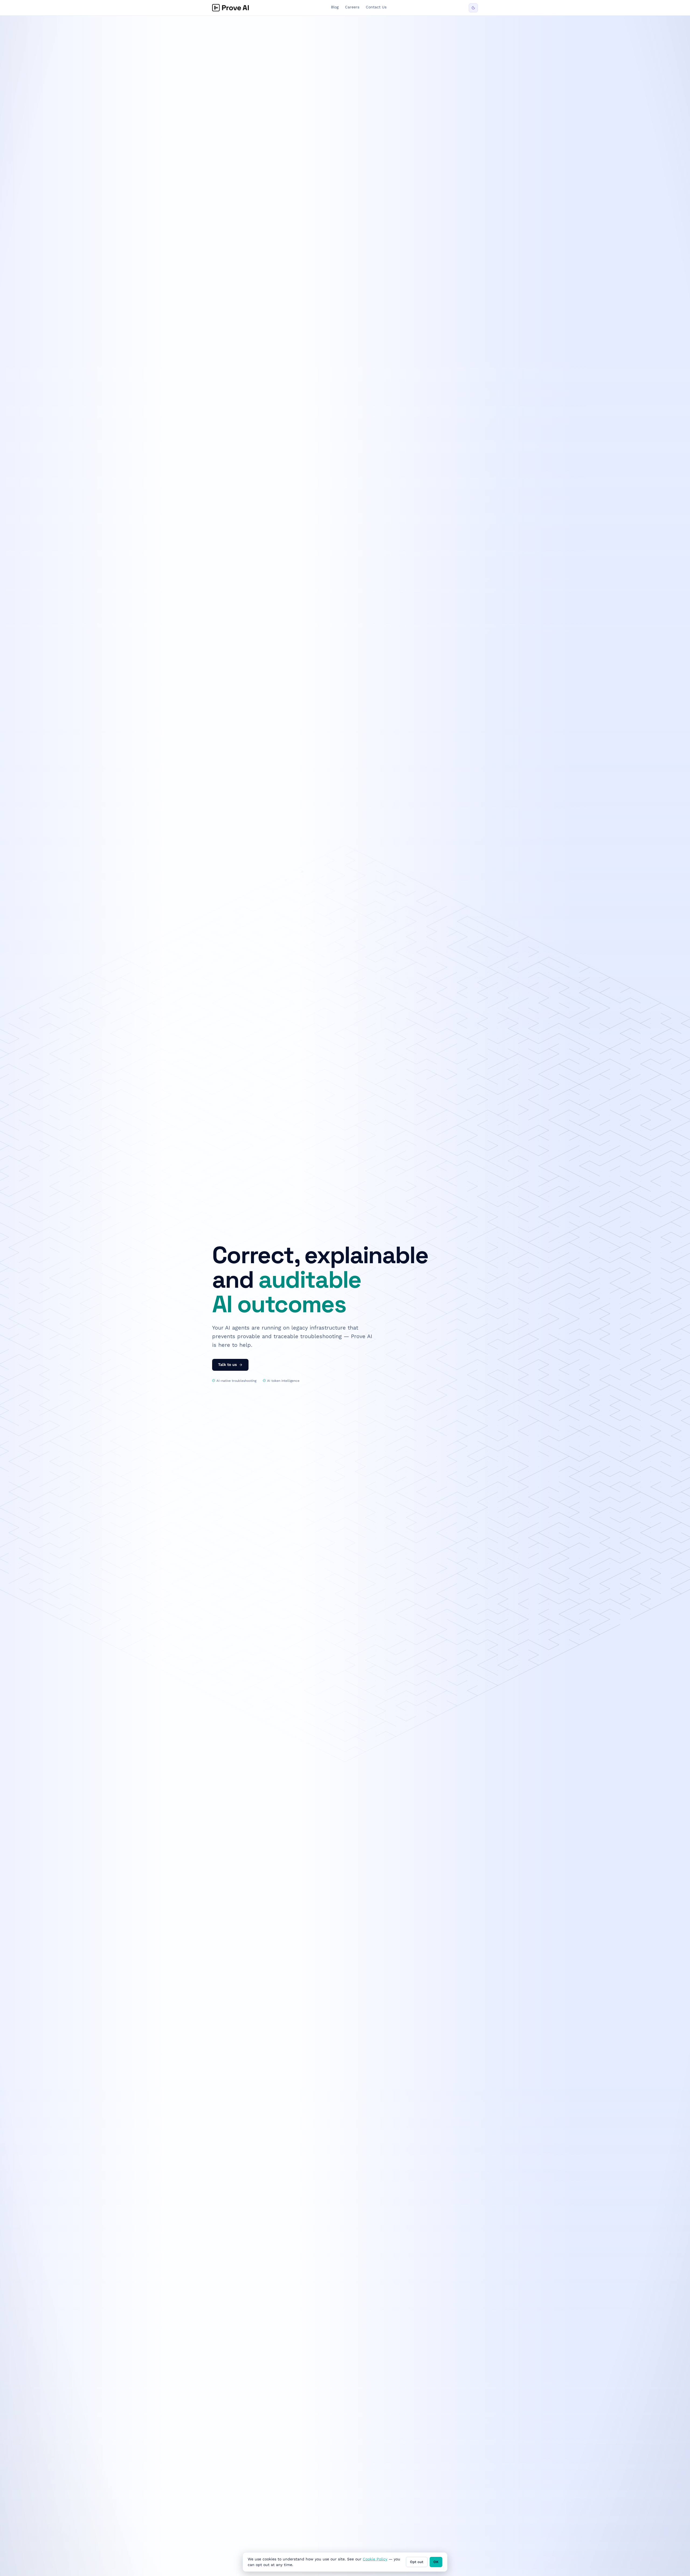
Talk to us (227, 1365)
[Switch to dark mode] (473, 8)
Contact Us (376, 7)
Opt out (417, 2562)
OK (436, 2562)
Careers (352, 7)
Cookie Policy (375, 2559)
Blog (335, 7)
